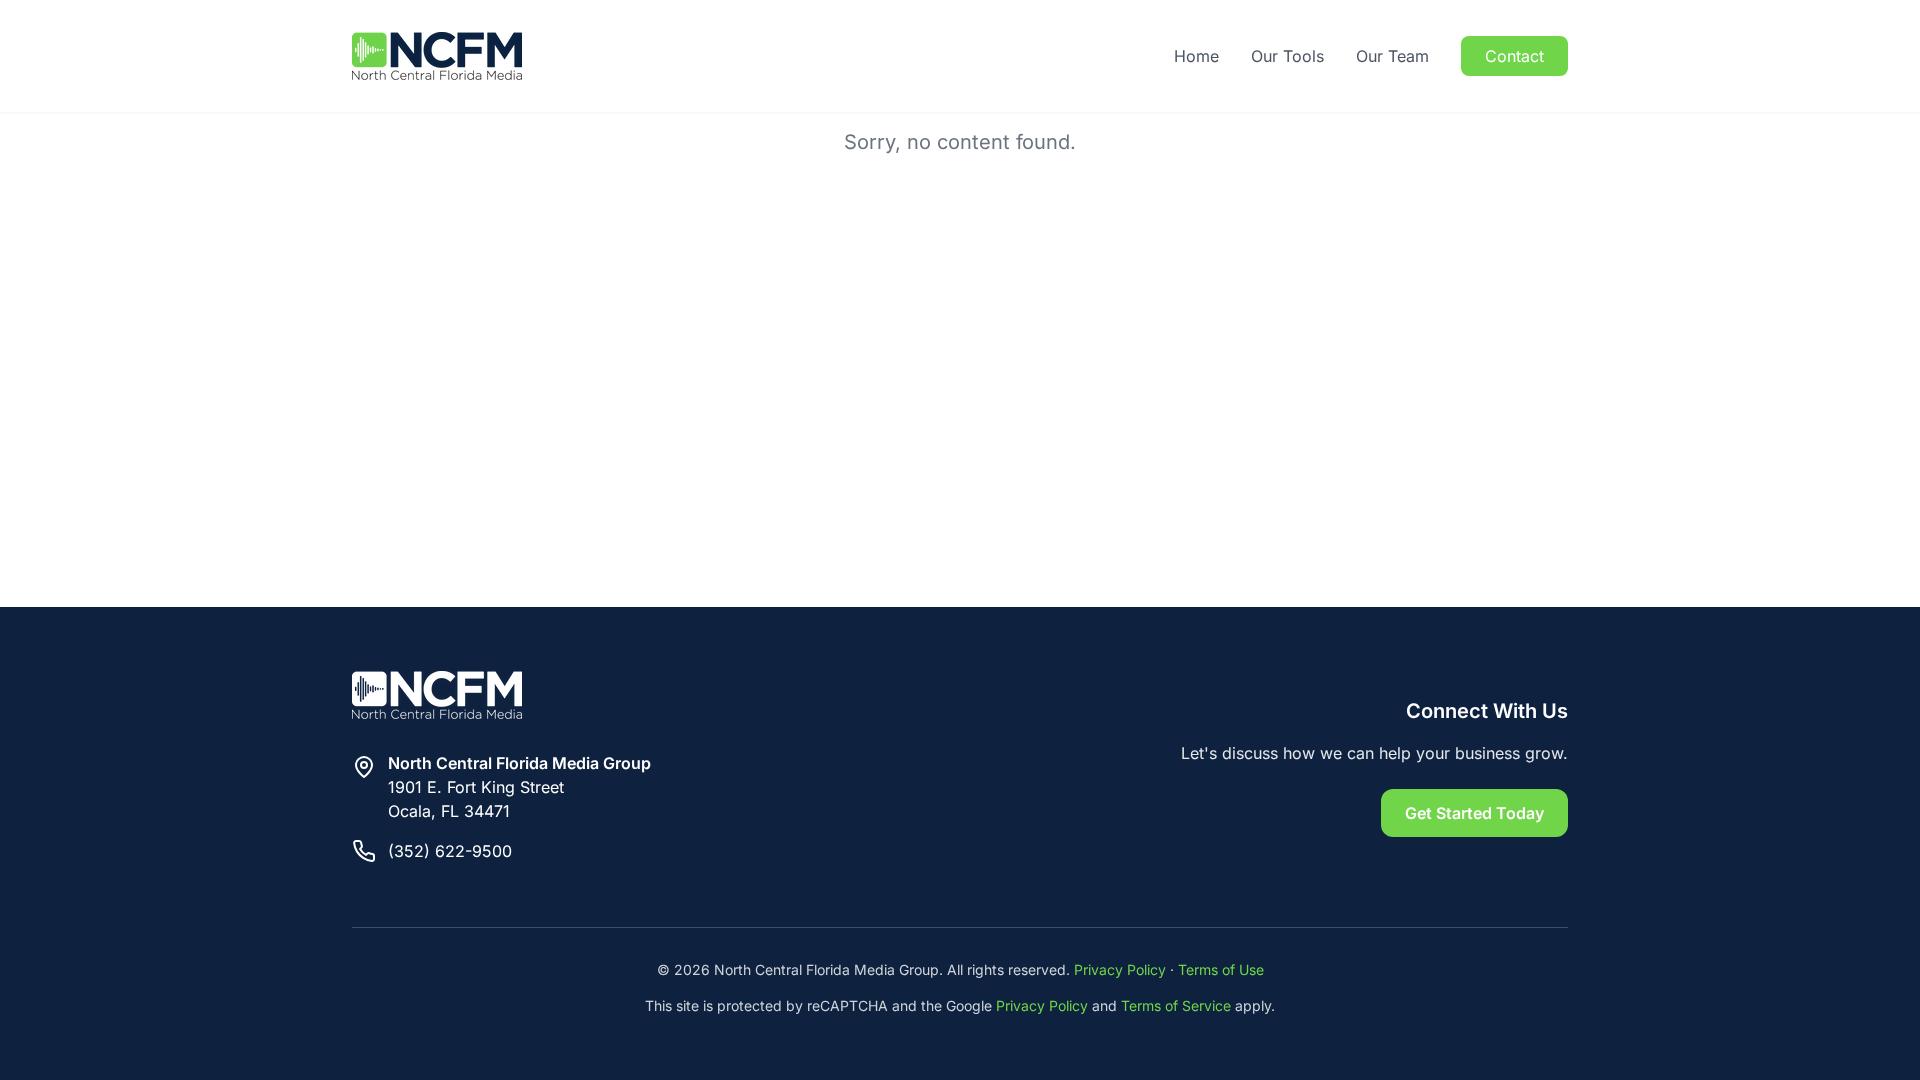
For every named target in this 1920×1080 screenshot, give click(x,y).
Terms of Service (1176, 1005)
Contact (1514, 56)
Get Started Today (1474, 813)
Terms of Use (1221, 969)
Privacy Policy (1120, 969)
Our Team (1392, 56)
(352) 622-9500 (450, 851)
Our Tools (1287, 56)
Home (1196, 56)
